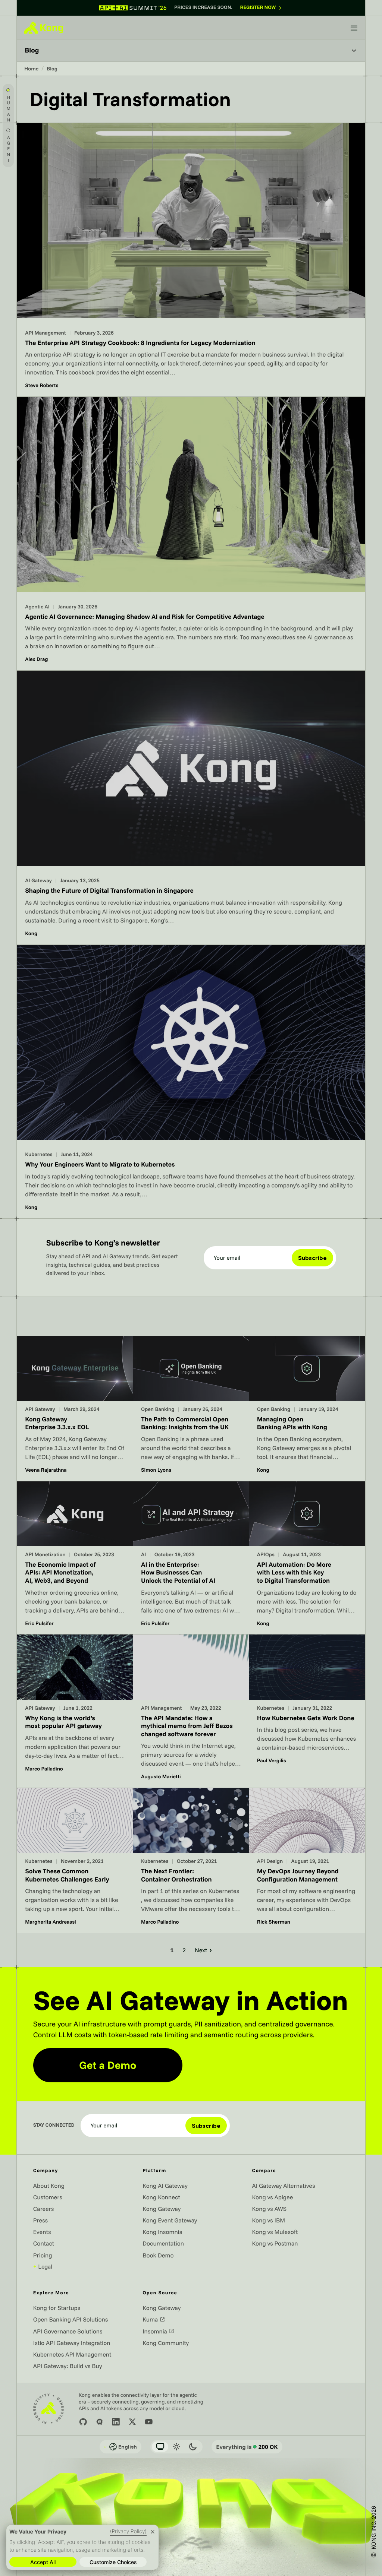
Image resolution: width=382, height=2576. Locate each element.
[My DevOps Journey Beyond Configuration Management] (307, 1860)
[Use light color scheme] (176, 2447)
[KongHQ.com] (44, 28)
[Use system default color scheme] (160, 2447)
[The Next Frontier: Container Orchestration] (191, 1860)
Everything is (247, 2447)
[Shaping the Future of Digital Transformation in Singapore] (191, 807)
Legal (43, 2266)
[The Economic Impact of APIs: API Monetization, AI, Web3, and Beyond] (75, 1558)
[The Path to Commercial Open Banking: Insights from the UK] (191, 1409)
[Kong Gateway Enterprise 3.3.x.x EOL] (75, 1409)
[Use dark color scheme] (193, 2447)
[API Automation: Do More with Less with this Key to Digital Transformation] (307, 1558)
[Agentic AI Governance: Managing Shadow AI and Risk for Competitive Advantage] (191, 534)
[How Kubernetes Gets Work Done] (307, 1711)
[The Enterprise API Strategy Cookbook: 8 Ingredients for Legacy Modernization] (191, 260)
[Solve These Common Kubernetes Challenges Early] (75, 1860)
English (120, 2447)
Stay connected (54, 2125)
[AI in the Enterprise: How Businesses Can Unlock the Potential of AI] (191, 1558)
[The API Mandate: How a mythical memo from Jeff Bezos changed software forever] (191, 1711)
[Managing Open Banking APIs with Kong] (307, 1409)
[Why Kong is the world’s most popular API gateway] (75, 1711)
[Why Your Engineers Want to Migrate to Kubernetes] (191, 1082)
